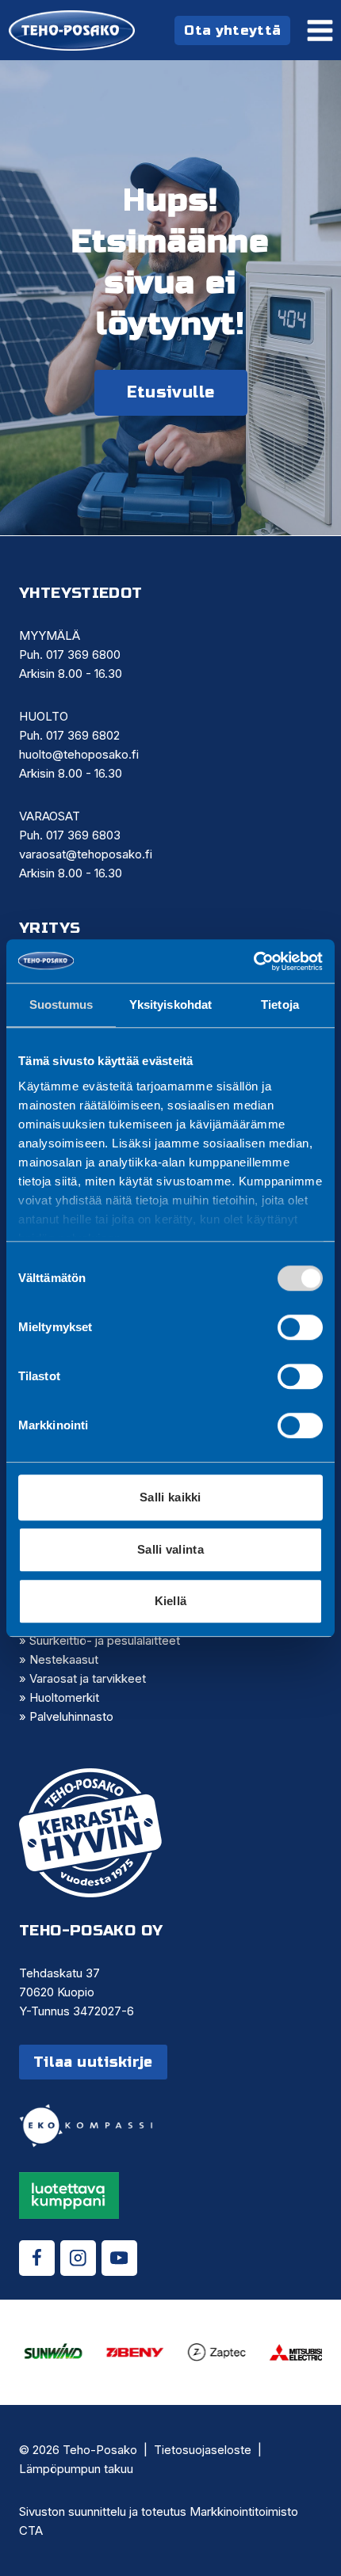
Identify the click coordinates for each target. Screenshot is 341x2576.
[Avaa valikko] (320, 30)
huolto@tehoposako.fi (79, 754)
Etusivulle (171, 392)
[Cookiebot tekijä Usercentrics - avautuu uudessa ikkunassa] (253, 961)
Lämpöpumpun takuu (76, 2469)
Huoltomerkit (64, 1697)
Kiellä (171, 1601)
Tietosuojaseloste (203, 2450)
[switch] (300, 1327)
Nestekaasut (64, 1659)
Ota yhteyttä (232, 30)
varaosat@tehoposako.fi (86, 854)
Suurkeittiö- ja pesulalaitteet (105, 1640)
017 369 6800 (83, 654)
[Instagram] (78, 2258)
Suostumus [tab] (61, 1005)
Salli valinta (170, 1549)
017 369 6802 (83, 735)
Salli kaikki (170, 1497)
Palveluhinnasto (71, 1716)
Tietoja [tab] (280, 1005)
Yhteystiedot (81, 593)
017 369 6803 (83, 835)
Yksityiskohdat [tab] (170, 1005)
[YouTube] (119, 2258)
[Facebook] (37, 2258)
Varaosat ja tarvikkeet (88, 1678)
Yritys (50, 928)
